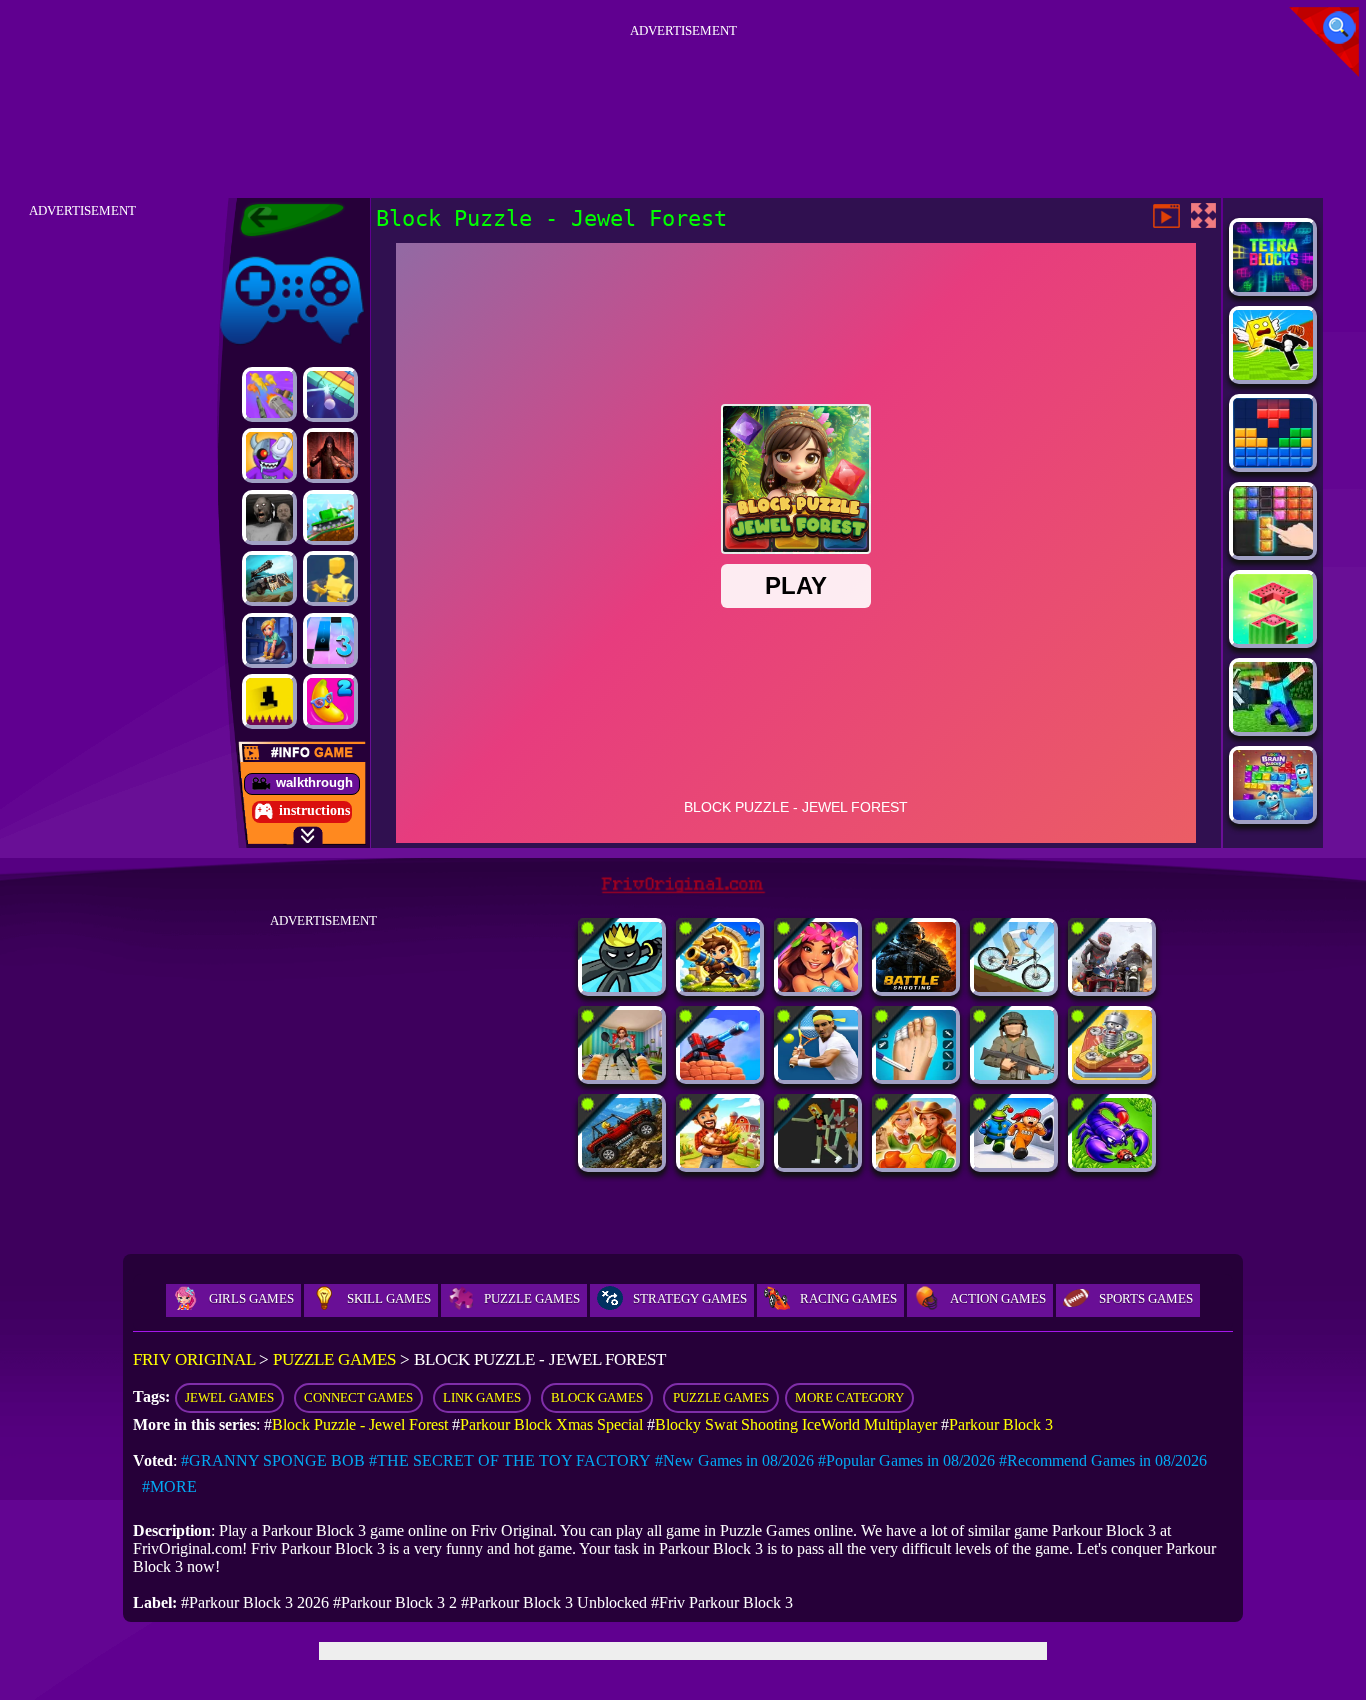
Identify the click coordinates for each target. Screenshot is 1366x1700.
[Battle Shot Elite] (916, 986)
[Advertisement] (683, 89)
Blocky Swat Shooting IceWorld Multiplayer (796, 1424)
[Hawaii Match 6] (818, 986)
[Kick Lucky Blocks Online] (1273, 374)
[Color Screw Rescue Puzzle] (1112, 1074)
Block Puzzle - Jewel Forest (360, 1424)
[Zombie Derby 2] (269, 578)
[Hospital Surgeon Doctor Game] (916, 1074)
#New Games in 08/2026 (734, 1460)
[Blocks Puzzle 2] (1273, 550)
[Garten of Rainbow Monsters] (269, 455)
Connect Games (358, 1397)
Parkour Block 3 (1001, 1424)
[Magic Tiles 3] (330, 640)
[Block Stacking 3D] (1273, 638)
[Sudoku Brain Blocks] (1273, 814)
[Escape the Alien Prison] (1014, 1162)
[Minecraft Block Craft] (1273, 726)
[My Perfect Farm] (720, 1162)
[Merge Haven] (269, 640)
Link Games (482, 1397)
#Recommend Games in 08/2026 (1103, 1460)
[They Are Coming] (818, 1162)
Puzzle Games (532, 1298)
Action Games (998, 1298)
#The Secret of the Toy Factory (510, 1460)
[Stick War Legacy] (622, 986)
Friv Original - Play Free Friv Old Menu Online (283, 220)
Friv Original (256, 252)
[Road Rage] (1112, 986)
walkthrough (314, 782)
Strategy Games (690, 1298)
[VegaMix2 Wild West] (916, 1162)
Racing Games (848, 1298)
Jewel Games (229, 1397)
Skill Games (389, 1298)
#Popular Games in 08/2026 (906, 1460)
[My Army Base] (1014, 1074)
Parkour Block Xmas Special (551, 1424)
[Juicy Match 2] (330, 701)
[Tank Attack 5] (330, 517)
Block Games (597, 1397)
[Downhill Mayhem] (1014, 986)
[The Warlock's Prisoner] (330, 455)
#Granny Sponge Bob (273, 1460)
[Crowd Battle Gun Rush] (269, 394)
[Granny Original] (269, 517)
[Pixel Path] (269, 701)
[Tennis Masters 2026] (818, 1074)
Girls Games (251, 1298)
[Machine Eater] (720, 1074)
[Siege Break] (720, 986)
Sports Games (1146, 1298)
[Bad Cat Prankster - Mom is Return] (622, 1074)
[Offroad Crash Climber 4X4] (622, 1162)
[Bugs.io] (1112, 1162)
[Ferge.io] (330, 578)
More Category (849, 1397)
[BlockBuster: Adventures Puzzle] (1273, 462)
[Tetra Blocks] (1273, 286)
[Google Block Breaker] (330, 394)
